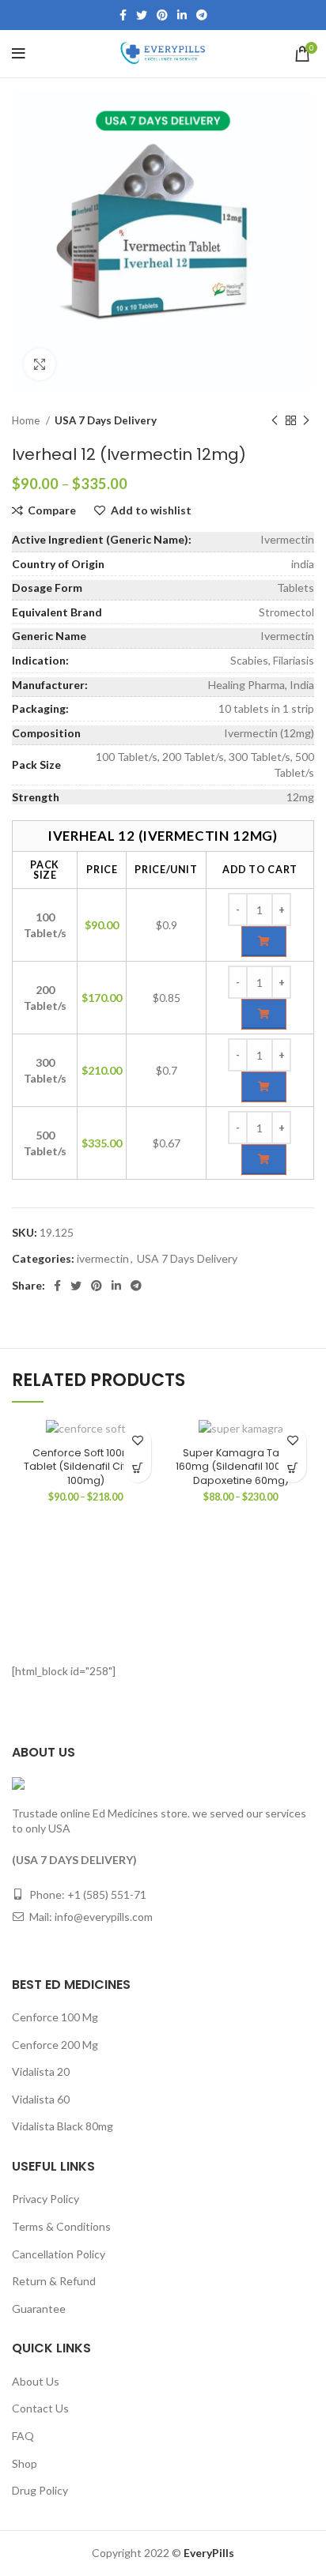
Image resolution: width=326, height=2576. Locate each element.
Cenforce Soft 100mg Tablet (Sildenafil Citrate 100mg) (85, 1467)
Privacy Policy (45, 2199)
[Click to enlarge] (40, 364)
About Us (36, 2381)
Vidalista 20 (41, 2071)
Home (27, 420)
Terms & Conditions (61, 2226)
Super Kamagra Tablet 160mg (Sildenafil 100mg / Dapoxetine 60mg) (241, 1467)
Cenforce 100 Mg (55, 2017)
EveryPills (208, 2553)
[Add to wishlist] (137, 1441)
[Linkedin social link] (182, 15)
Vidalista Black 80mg (63, 2126)
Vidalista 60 (41, 2099)
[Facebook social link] (123, 15)
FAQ (23, 2436)
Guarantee (39, 2309)
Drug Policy (40, 2490)
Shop (25, 2463)
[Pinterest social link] (162, 15)
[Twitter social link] (142, 15)
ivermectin (103, 1258)
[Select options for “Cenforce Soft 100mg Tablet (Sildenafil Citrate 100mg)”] (137, 1469)
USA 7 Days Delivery (106, 420)
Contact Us (40, 2408)
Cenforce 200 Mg (55, 2045)
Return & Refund (54, 2281)
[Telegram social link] (202, 15)
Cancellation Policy (59, 2254)
